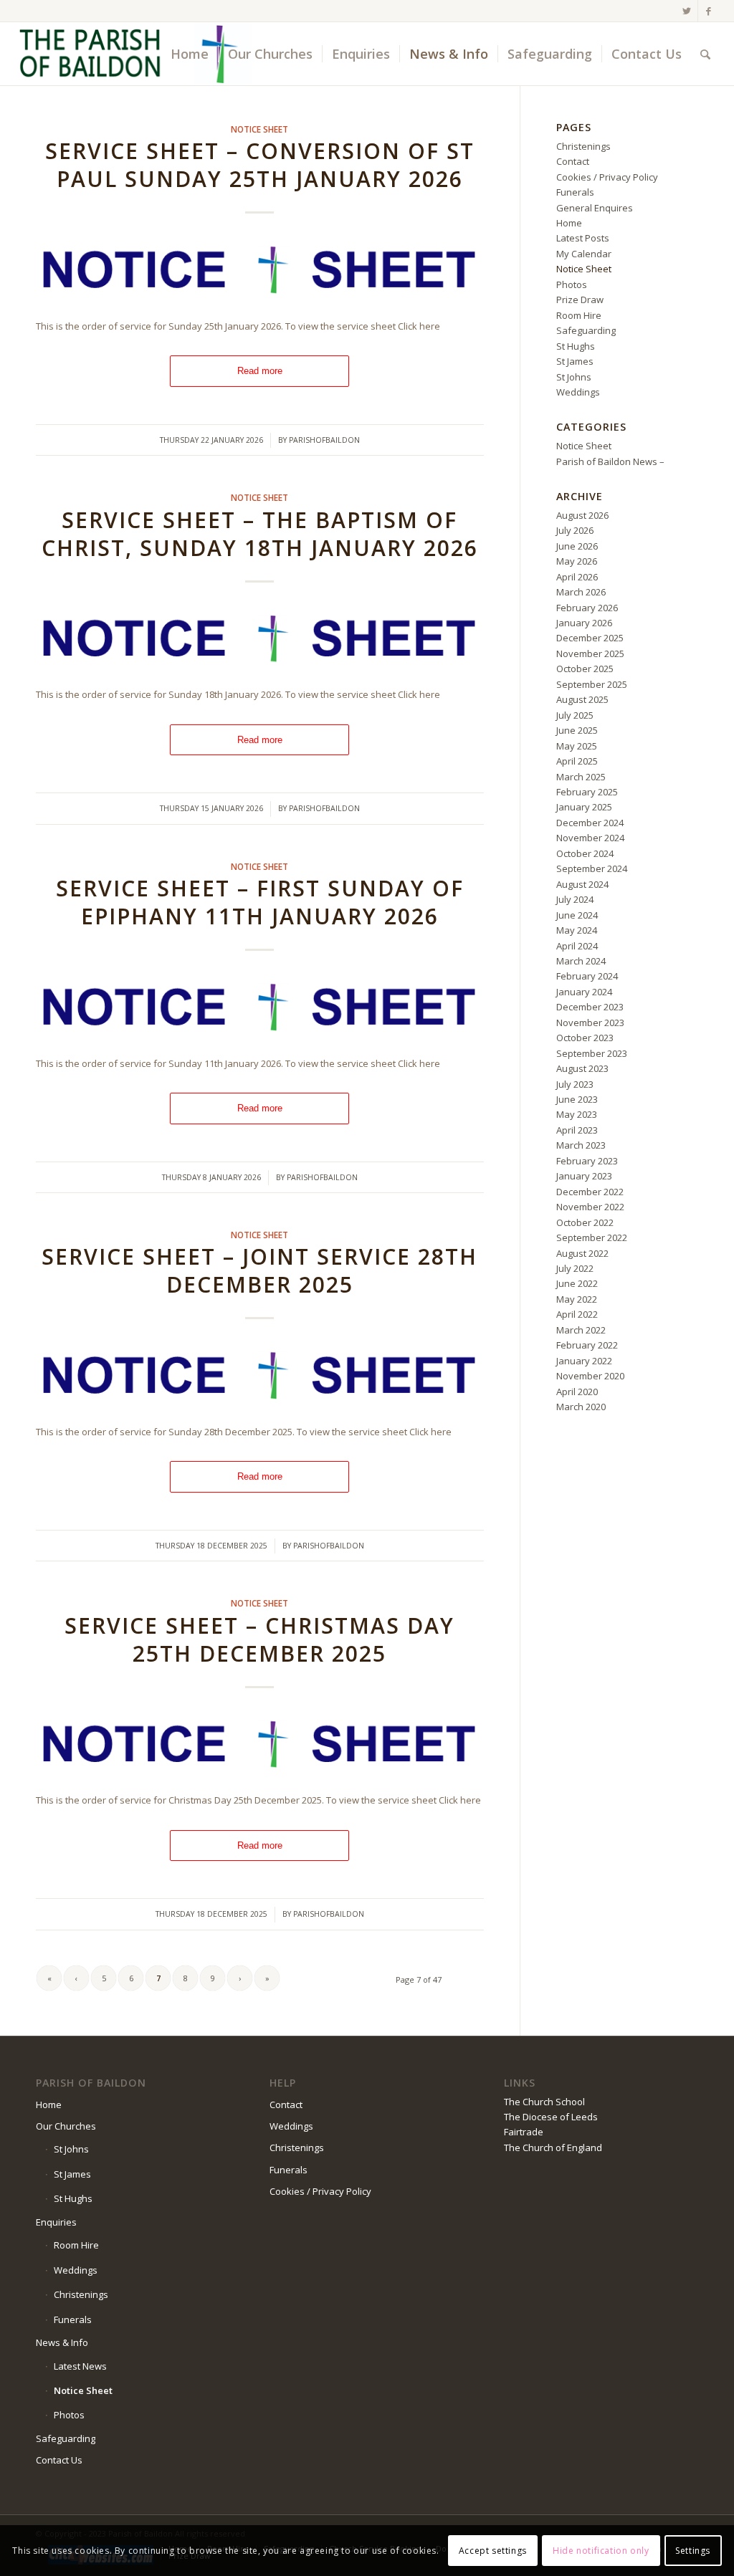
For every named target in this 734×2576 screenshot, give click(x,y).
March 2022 (581, 1330)
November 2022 (590, 1207)
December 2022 (590, 1192)
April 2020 (577, 1392)
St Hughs (576, 346)
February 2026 (587, 608)
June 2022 (577, 1283)
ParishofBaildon (324, 440)
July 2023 (575, 1084)
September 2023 (592, 1053)
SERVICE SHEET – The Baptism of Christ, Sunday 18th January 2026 (260, 534)
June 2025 (577, 730)
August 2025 (582, 699)
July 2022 (575, 1268)
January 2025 (584, 807)
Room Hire (579, 315)
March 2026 (581, 592)
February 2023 (587, 1161)
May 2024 (577, 930)
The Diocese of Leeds (551, 2117)
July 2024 (575, 899)
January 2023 (584, 1176)
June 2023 (577, 1099)
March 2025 (581, 777)
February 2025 (587, 792)
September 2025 (592, 684)
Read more (260, 371)
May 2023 (577, 1114)
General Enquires (595, 208)
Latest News (80, 2366)
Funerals (575, 192)
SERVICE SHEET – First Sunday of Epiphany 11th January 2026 (260, 902)
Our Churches (66, 2126)
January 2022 (584, 1361)
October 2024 (585, 853)
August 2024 (582, 884)
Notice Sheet (259, 129)
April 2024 (577, 946)
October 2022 (585, 1222)
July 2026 (575, 530)
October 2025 (585, 669)
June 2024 (577, 915)
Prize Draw (580, 300)
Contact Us (59, 2460)
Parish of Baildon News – (610, 461)
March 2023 (581, 1145)
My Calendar (584, 254)
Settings (693, 2551)
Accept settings (493, 2551)
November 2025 (590, 653)
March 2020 (581, 1407)
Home (569, 223)
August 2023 (582, 1068)
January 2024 (584, 992)
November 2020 (590, 1376)
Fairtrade (524, 2132)
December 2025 (590, 638)
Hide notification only (601, 2551)
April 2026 (577, 577)
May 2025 (577, 746)
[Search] (705, 54)
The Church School (544, 2102)
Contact (573, 161)
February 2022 (587, 1345)
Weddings (578, 392)
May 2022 (577, 1299)
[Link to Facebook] (709, 11)
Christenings (583, 146)
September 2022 (592, 1237)
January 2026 (584, 623)
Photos (572, 284)
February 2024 (587, 976)
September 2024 (592, 868)
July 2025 (575, 715)
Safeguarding (586, 330)
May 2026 (577, 561)
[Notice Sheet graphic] (260, 271)
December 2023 (590, 1007)
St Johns (574, 377)
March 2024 (581, 961)
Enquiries (56, 2222)
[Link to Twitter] (687, 11)
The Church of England (553, 2148)
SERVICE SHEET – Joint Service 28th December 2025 (259, 1270)
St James (575, 361)
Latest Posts (583, 238)
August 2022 (582, 1253)
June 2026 (577, 546)
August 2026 (582, 515)
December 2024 (590, 823)
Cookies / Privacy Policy (607, 177)
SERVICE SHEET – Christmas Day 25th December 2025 (259, 1639)
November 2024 (590, 838)
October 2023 (585, 1038)
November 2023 (590, 1023)
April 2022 (577, 1314)
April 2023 (577, 1130)
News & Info (62, 2342)
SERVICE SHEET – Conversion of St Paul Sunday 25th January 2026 (260, 165)
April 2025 (577, 761)
